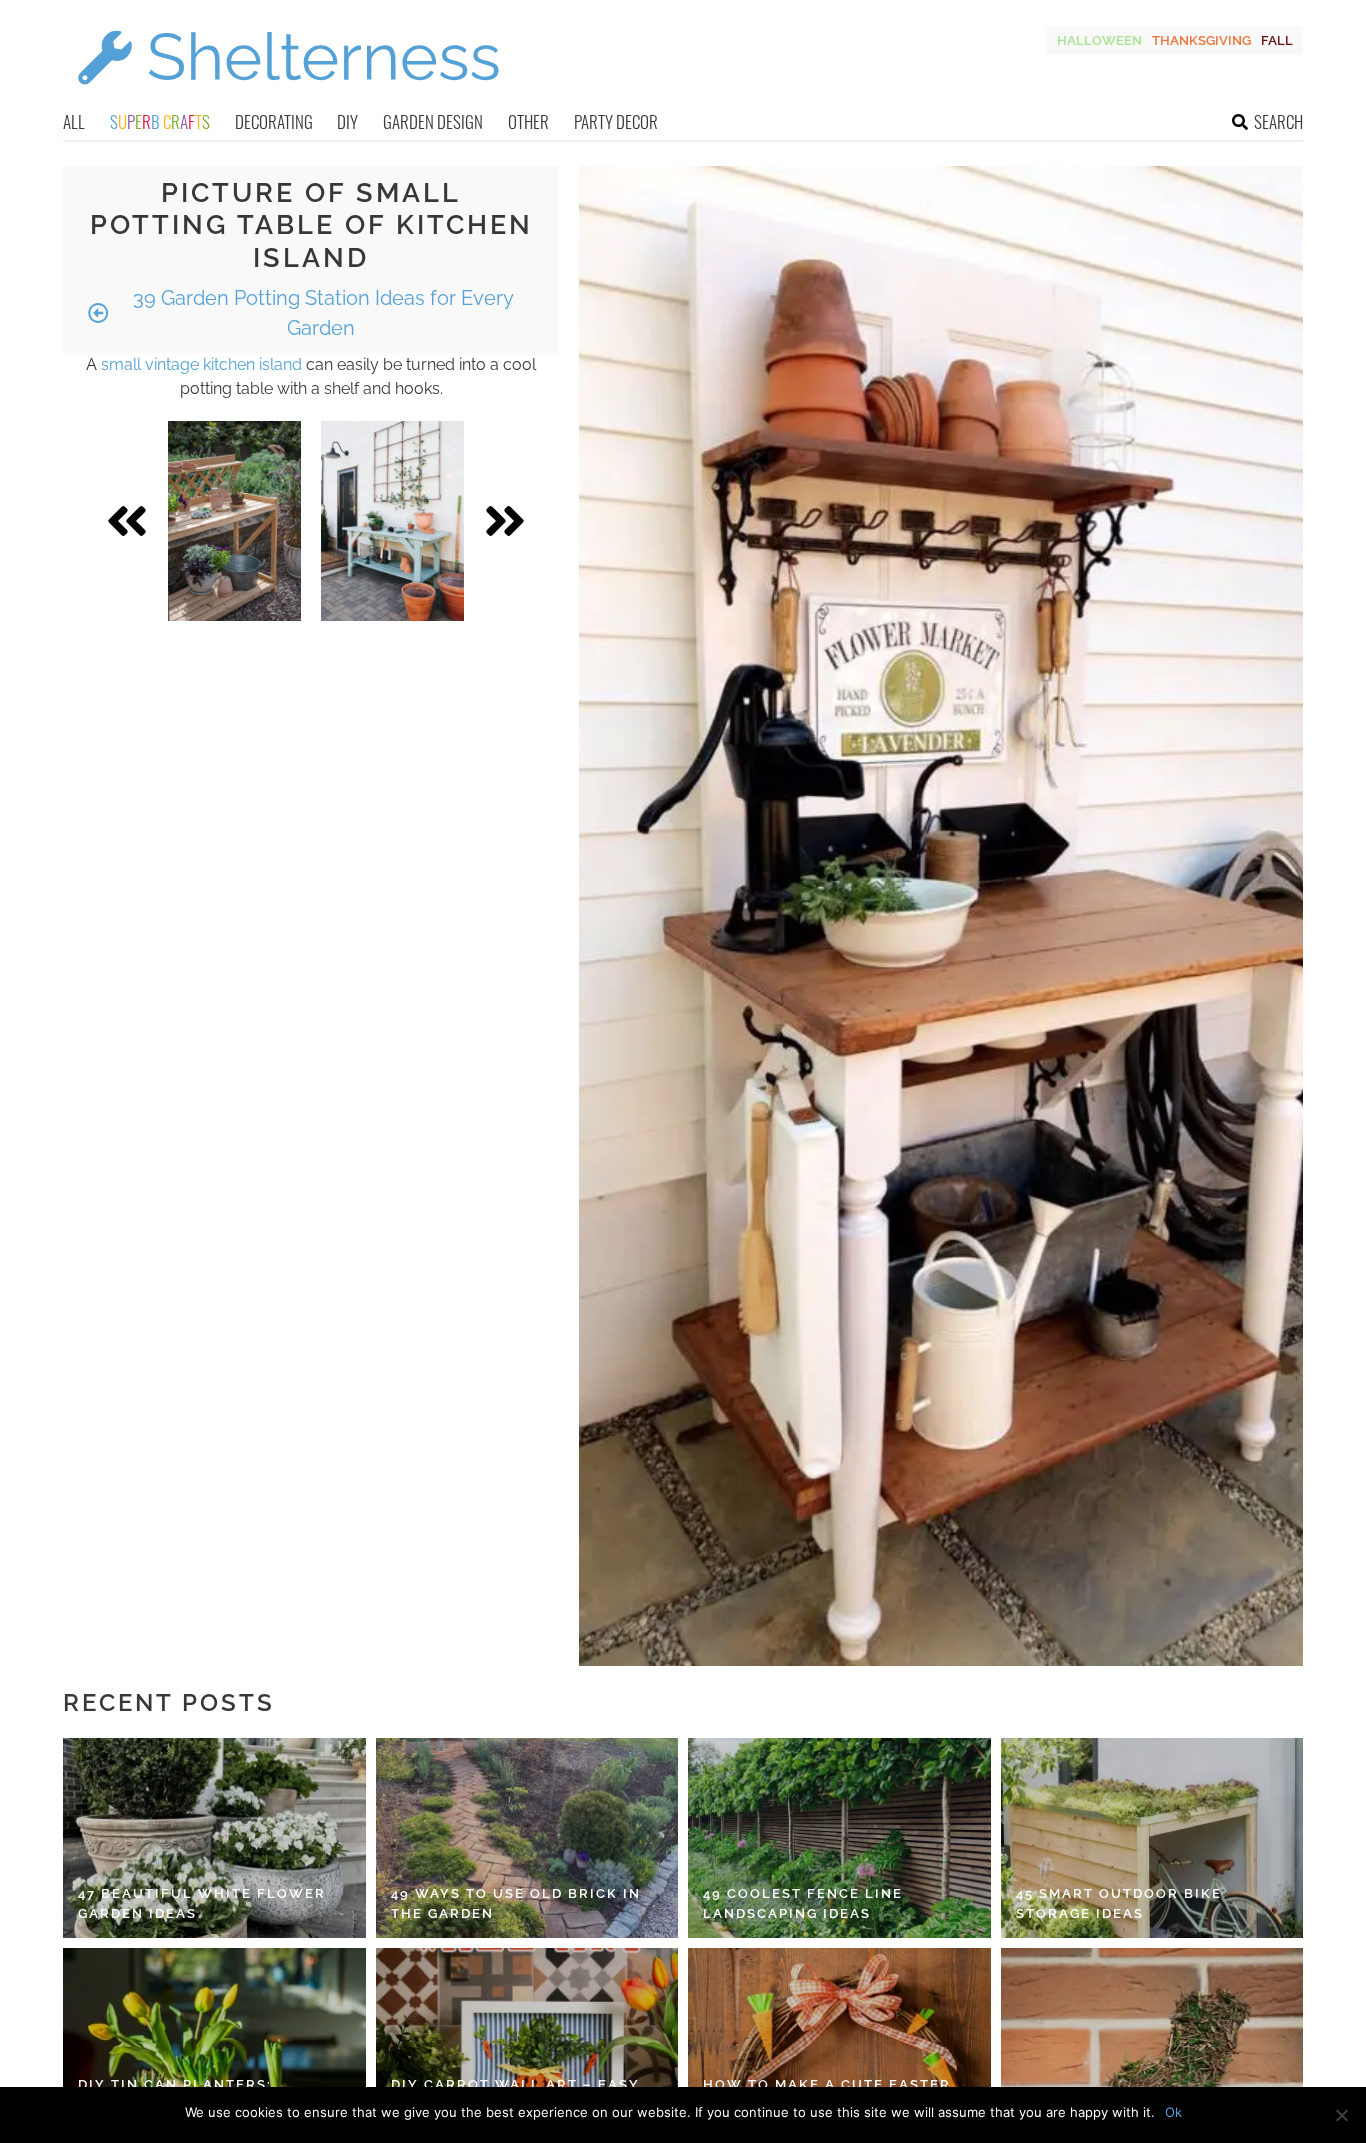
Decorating (274, 121)
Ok (1173, 2112)
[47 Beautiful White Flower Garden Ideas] (214, 1838)
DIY (347, 121)
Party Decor (616, 121)
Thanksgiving (1201, 40)
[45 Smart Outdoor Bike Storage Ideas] (1152, 1838)
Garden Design (433, 121)
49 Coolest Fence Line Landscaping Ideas (803, 1903)
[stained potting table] (234, 521)
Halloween (1099, 40)
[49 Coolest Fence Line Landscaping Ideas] (839, 1838)
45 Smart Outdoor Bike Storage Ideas (1119, 1903)
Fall (1277, 40)
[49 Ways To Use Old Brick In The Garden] (527, 1838)
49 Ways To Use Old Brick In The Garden (516, 1903)
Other (528, 121)
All (74, 121)
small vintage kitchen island (201, 364)
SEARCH (1278, 121)
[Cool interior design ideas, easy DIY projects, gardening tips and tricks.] (288, 96)
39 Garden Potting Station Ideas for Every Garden (321, 313)
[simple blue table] (392, 521)
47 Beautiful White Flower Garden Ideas (202, 1903)
